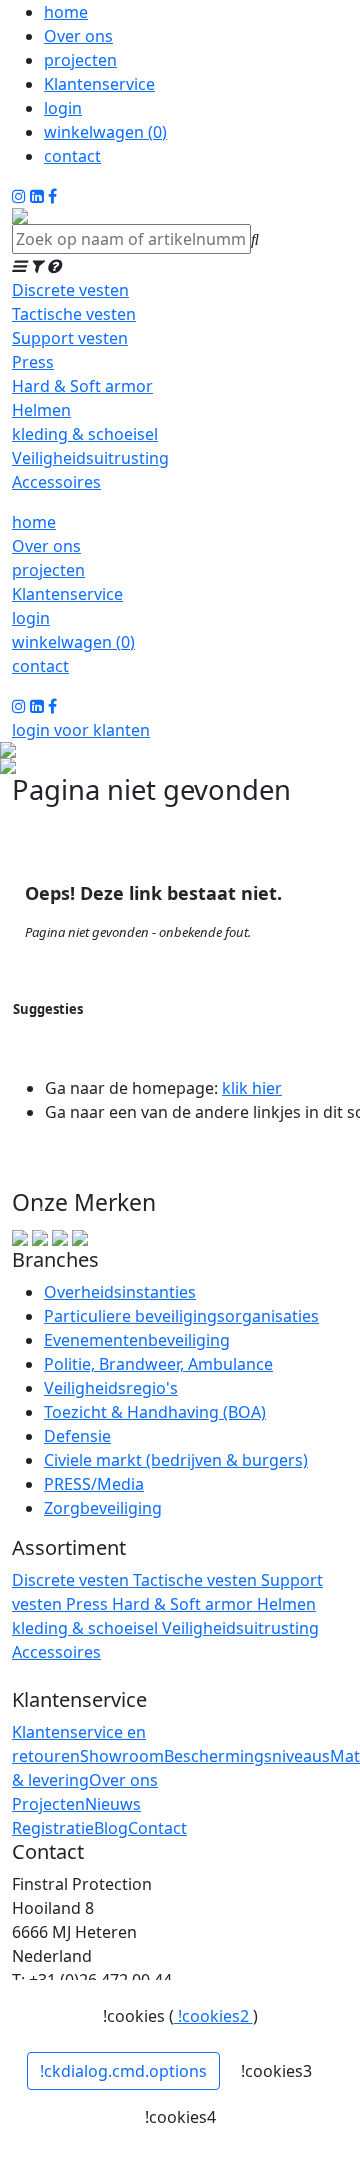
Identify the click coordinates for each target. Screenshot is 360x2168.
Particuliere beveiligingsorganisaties (181, 1316)
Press (33, 362)
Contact (157, 1828)
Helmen (41, 410)
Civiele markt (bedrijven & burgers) (176, 1460)
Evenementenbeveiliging (137, 1340)
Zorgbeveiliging (103, 1508)
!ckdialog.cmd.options (123, 2071)
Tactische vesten (74, 314)
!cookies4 (180, 2117)
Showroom (122, 1756)
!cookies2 (213, 2016)
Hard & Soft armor (82, 386)
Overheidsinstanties (120, 1292)
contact (72, 156)
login (63, 108)
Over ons (78, 36)
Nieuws (113, 1804)
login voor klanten (81, 730)
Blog (111, 1828)
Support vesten (70, 338)
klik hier (252, 1088)
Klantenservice (99, 84)
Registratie (53, 1828)
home (66, 12)
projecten (80, 60)
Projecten (48, 1804)
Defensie (77, 1436)
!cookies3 (276, 2071)
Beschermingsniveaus (247, 1756)
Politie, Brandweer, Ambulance (158, 1364)
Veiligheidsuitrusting (90, 458)
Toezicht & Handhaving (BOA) (155, 1412)
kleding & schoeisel (85, 434)
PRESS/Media (94, 1484)
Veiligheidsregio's (111, 1388)
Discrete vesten (70, 290)
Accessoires (56, 482)
